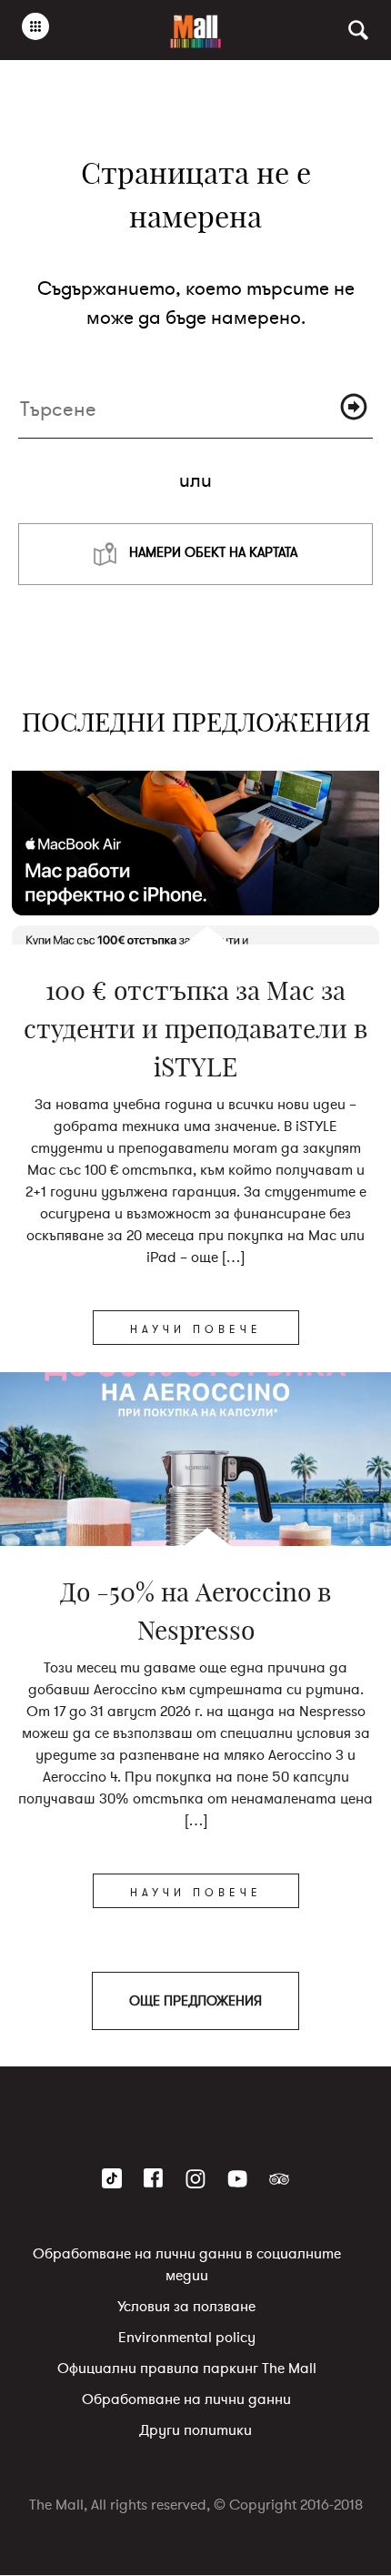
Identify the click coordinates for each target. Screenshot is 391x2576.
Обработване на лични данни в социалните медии (187, 2266)
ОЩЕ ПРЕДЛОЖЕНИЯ (195, 2001)
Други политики (195, 2431)
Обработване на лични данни (186, 2400)
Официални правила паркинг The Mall (187, 2369)
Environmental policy (187, 2339)
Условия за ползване (186, 2308)
